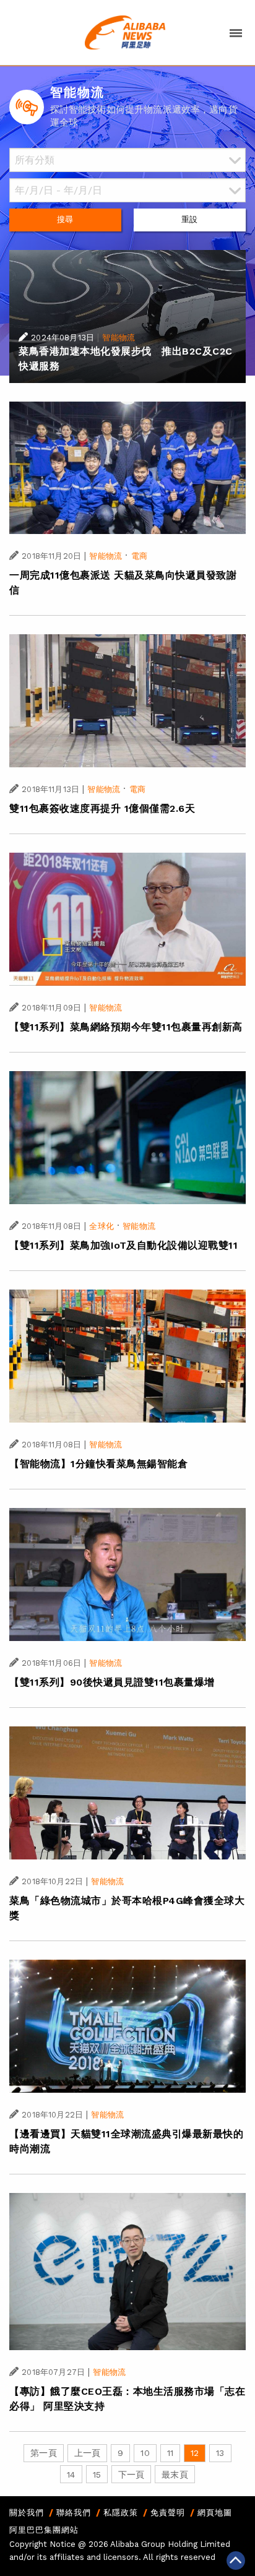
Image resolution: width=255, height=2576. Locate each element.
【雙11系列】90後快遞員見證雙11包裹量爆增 (112, 1682)
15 (97, 2475)
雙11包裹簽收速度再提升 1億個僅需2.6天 (102, 808)
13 (220, 2453)
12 (195, 2453)
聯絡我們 (74, 2513)
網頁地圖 (215, 2513)
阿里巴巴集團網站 (44, 2530)
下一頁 (131, 2475)
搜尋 (65, 219)
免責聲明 (168, 2513)
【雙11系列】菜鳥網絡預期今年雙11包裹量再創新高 (126, 1027)
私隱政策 (121, 2513)
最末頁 (175, 2475)
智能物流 (119, 338)
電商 (139, 556)
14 (71, 2475)
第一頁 (43, 2453)
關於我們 (27, 2513)
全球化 (101, 1226)
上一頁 (87, 2453)
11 (170, 2453)
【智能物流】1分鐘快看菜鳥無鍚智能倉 (98, 1464)
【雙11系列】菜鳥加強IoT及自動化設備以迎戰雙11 (123, 1245)
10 (145, 2453)
